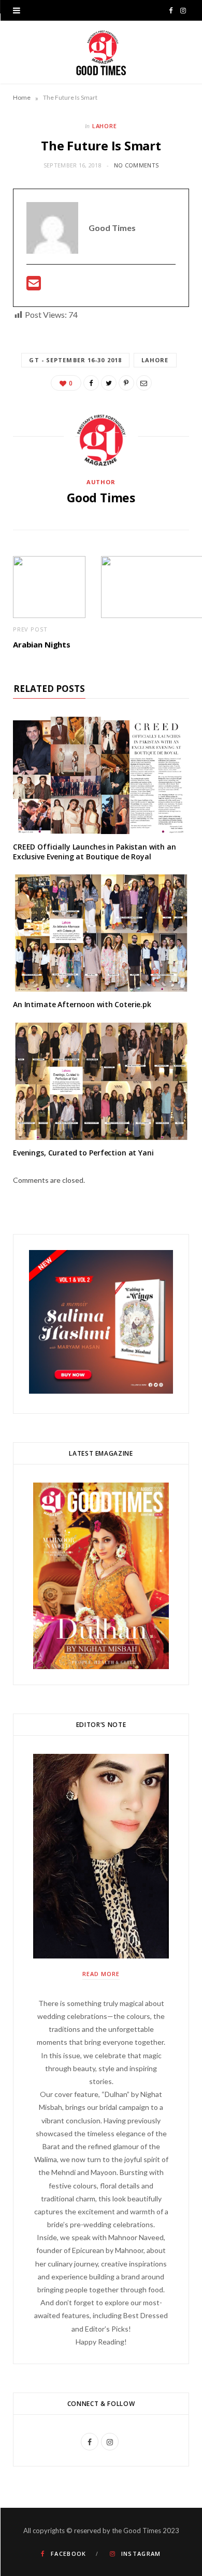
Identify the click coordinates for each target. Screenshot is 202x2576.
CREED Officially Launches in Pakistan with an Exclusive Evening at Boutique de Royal (95, 852)
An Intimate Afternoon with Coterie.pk (82, 1004)
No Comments (136, 165)
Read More (101, 1974)
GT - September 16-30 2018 (75, 360)
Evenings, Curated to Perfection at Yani (83, 1153)
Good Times (101, 498)
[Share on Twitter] (109, 383)
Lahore (105, 126)
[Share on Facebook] (91, 383)
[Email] (144, 383)
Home (22, 97)
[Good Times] (101, 52)
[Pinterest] (126, 383)
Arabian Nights (42, 644)
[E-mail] (34, 286)
